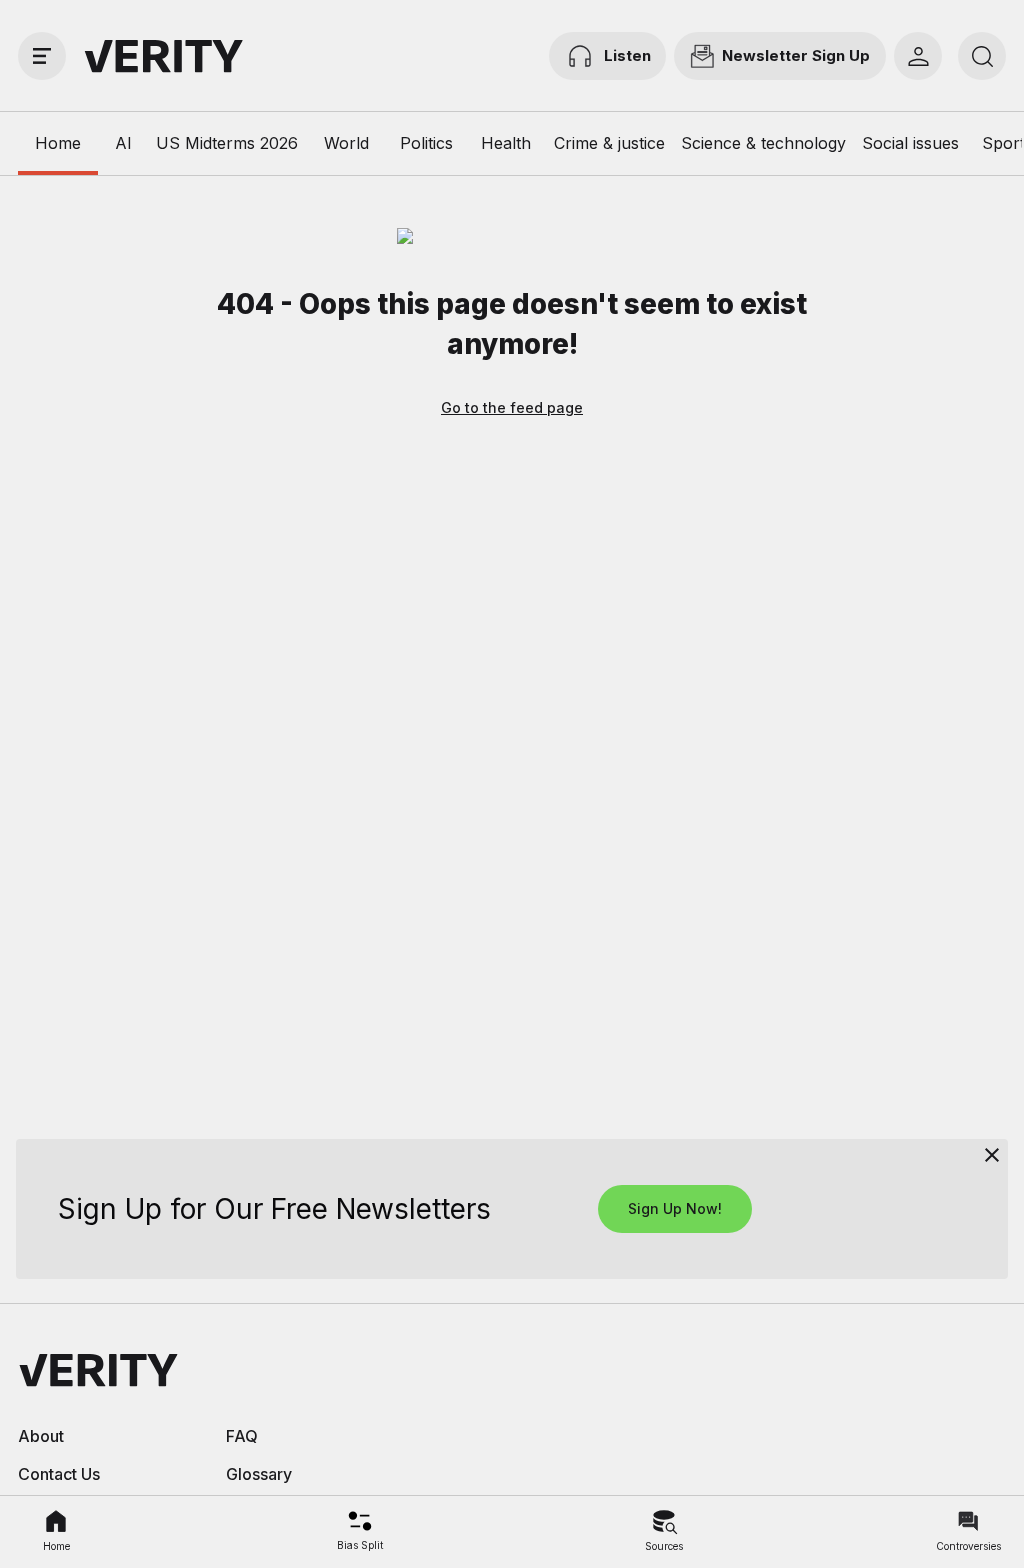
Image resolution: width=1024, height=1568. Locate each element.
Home (58, 143)
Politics (426, 143)
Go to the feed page (512, 407)
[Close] (992, 1155)
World (346, 143)
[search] (982, 56)
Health (506, 143)
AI (123, 143)
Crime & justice (609, 143)
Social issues (910, 143)
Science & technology (763, 143)
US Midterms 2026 (227, 143)
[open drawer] (42, 56)
